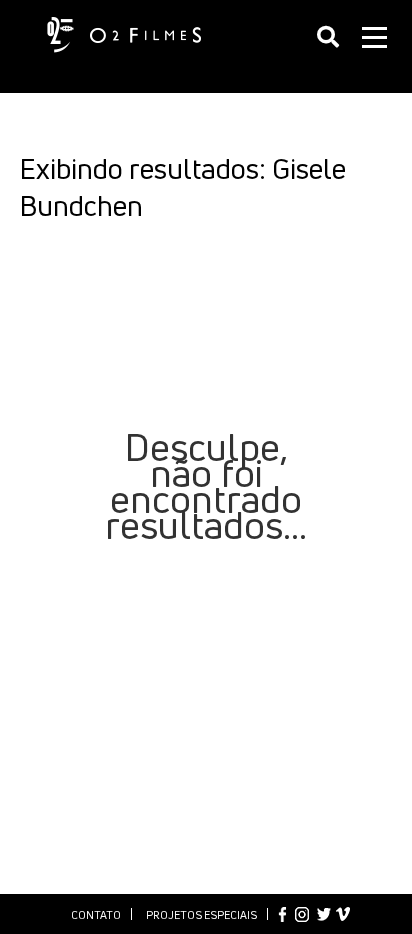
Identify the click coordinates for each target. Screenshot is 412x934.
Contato (96, 914)
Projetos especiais (201, 914)
